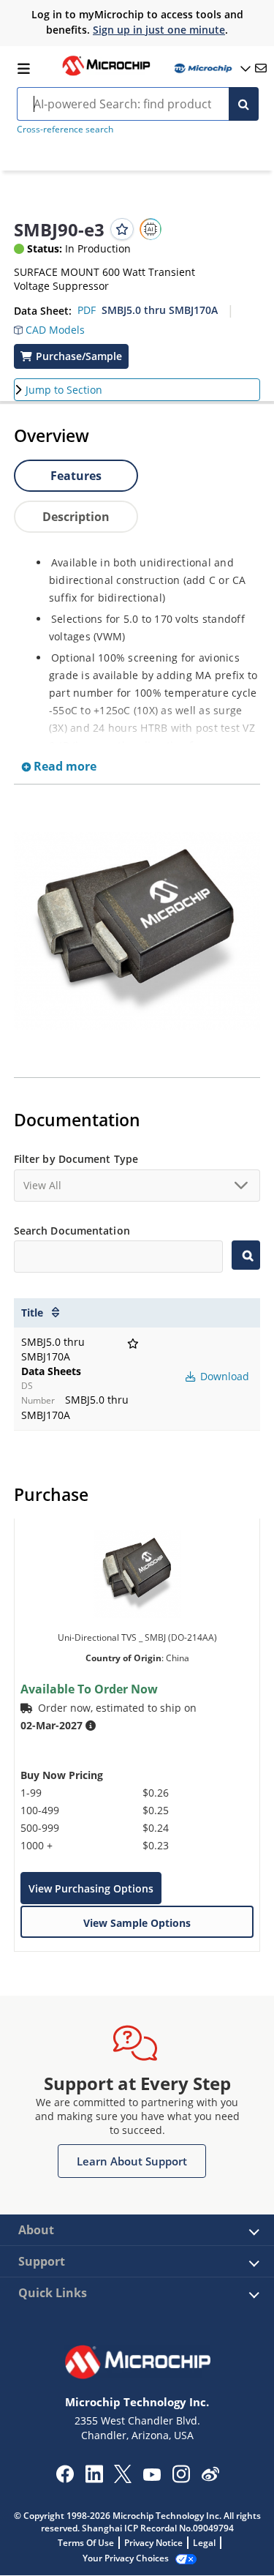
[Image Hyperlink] (106, 74)
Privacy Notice (153, 2543)
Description (76, 517)
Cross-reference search (65, 129)
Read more (64, 766)
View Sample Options (137, 1923)
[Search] (244, 104)
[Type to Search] (246, 1255)
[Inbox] (261, 68)
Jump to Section (64, 390)
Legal (204, 2543)
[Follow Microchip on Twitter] (123, 2479)
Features (76, 476)
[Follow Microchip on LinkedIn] (94, 2479)
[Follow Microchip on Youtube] (152, 2476)
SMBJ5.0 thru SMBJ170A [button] (160, 310)
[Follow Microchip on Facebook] (65, 2479)
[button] (49, 326)
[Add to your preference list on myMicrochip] (122, 229)
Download (223, 1376)
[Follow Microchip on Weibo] (210, 2477)
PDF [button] (87, 310)
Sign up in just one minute (159, 30)
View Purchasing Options (91, 1888)
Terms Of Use (86, 2543)
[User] (211, 68)
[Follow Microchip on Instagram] (181, 2479)
